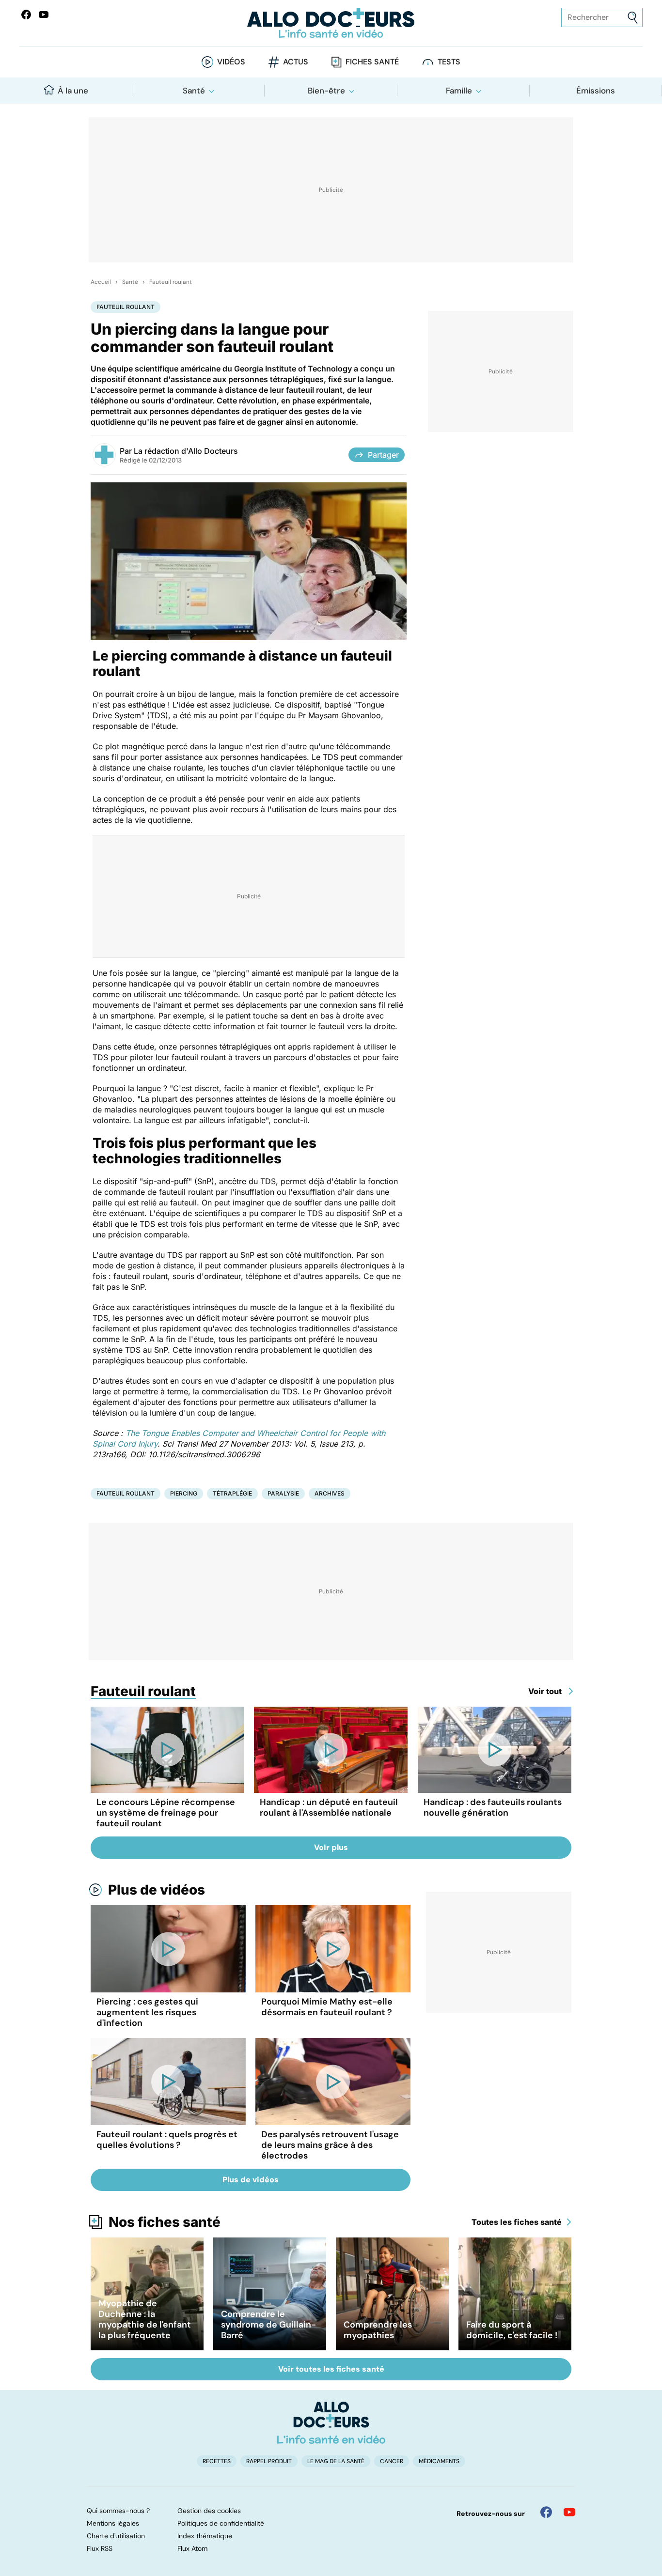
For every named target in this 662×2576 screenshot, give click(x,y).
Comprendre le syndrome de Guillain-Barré (268, 2325)
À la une (73, 91)
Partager (383, 455)
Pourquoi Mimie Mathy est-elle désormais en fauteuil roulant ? (327, 2007)
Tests (449, 62)
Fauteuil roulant (171, 282)
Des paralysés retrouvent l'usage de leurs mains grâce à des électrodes (330, 2145)
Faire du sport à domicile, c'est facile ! (512, 2330)
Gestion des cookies (209, 2511)
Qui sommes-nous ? (118, 2511)
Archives (330, 1493)
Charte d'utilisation (116, 2536)
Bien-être (326, 91)
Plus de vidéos (157, 1890)
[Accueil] (331, 2422)
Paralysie (283, 1493)
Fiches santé (372, 62)
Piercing (184, 1493)
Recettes (217, 2461)
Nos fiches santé (165, 2222)
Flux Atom (192, 2548)
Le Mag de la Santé (336, 2461)
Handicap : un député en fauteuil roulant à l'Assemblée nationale (329, 1807)
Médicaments (439, 2461)
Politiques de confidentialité (221, 2523)
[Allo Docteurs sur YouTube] (44, 15)
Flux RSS (100, 2548)
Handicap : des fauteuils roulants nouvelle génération (493, 1807)
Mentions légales (113, 2523)
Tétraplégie (232, 1493)
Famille (459, 91)
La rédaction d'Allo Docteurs (186, 451)
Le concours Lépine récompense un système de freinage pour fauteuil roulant (166, 1813)
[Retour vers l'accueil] (331, 23)
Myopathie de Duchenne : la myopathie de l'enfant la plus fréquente (145, 2319)
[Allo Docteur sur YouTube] (569, 2512)
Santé (194, 91)
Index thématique (205, 2536)
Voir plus (331, 1847)
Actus (296, 62)
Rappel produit (269, 2461)
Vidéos (231, 62)
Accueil (101, 282)
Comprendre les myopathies (378, 2330)
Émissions (596, 91)
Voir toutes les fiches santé (331, 2369)
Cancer (392, 2461)
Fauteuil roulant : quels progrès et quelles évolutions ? (167, 2140)
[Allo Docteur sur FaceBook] (26, 15)
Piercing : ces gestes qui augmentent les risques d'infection (147, 2012)
